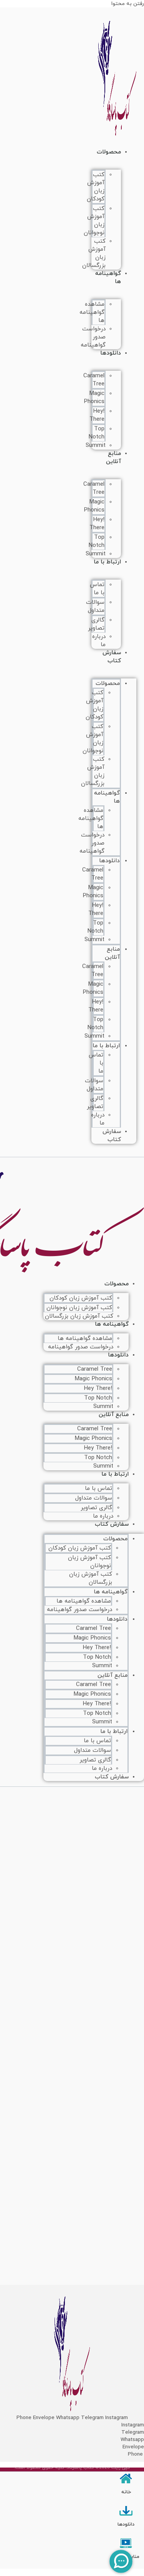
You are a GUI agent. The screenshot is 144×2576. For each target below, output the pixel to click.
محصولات (109, 152)
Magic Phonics (94, 398)
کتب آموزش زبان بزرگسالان (79, 1316)
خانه (126, 2492)
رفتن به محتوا (128, 4)
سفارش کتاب (112, 657)
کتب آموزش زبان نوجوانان (94, 221)
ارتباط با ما (107, 562)
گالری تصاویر (96, 624)
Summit (96, 446)
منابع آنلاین (113, 458)
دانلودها (111, 353)
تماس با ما (97, 589)
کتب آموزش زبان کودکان (96, 187)
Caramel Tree (94, 380)
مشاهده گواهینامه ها (92, 312)
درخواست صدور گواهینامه (93, 337)
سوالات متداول (95, 607)
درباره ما (102, 1769)
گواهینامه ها (108, 278)
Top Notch (97, 433)
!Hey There (97, 415)
